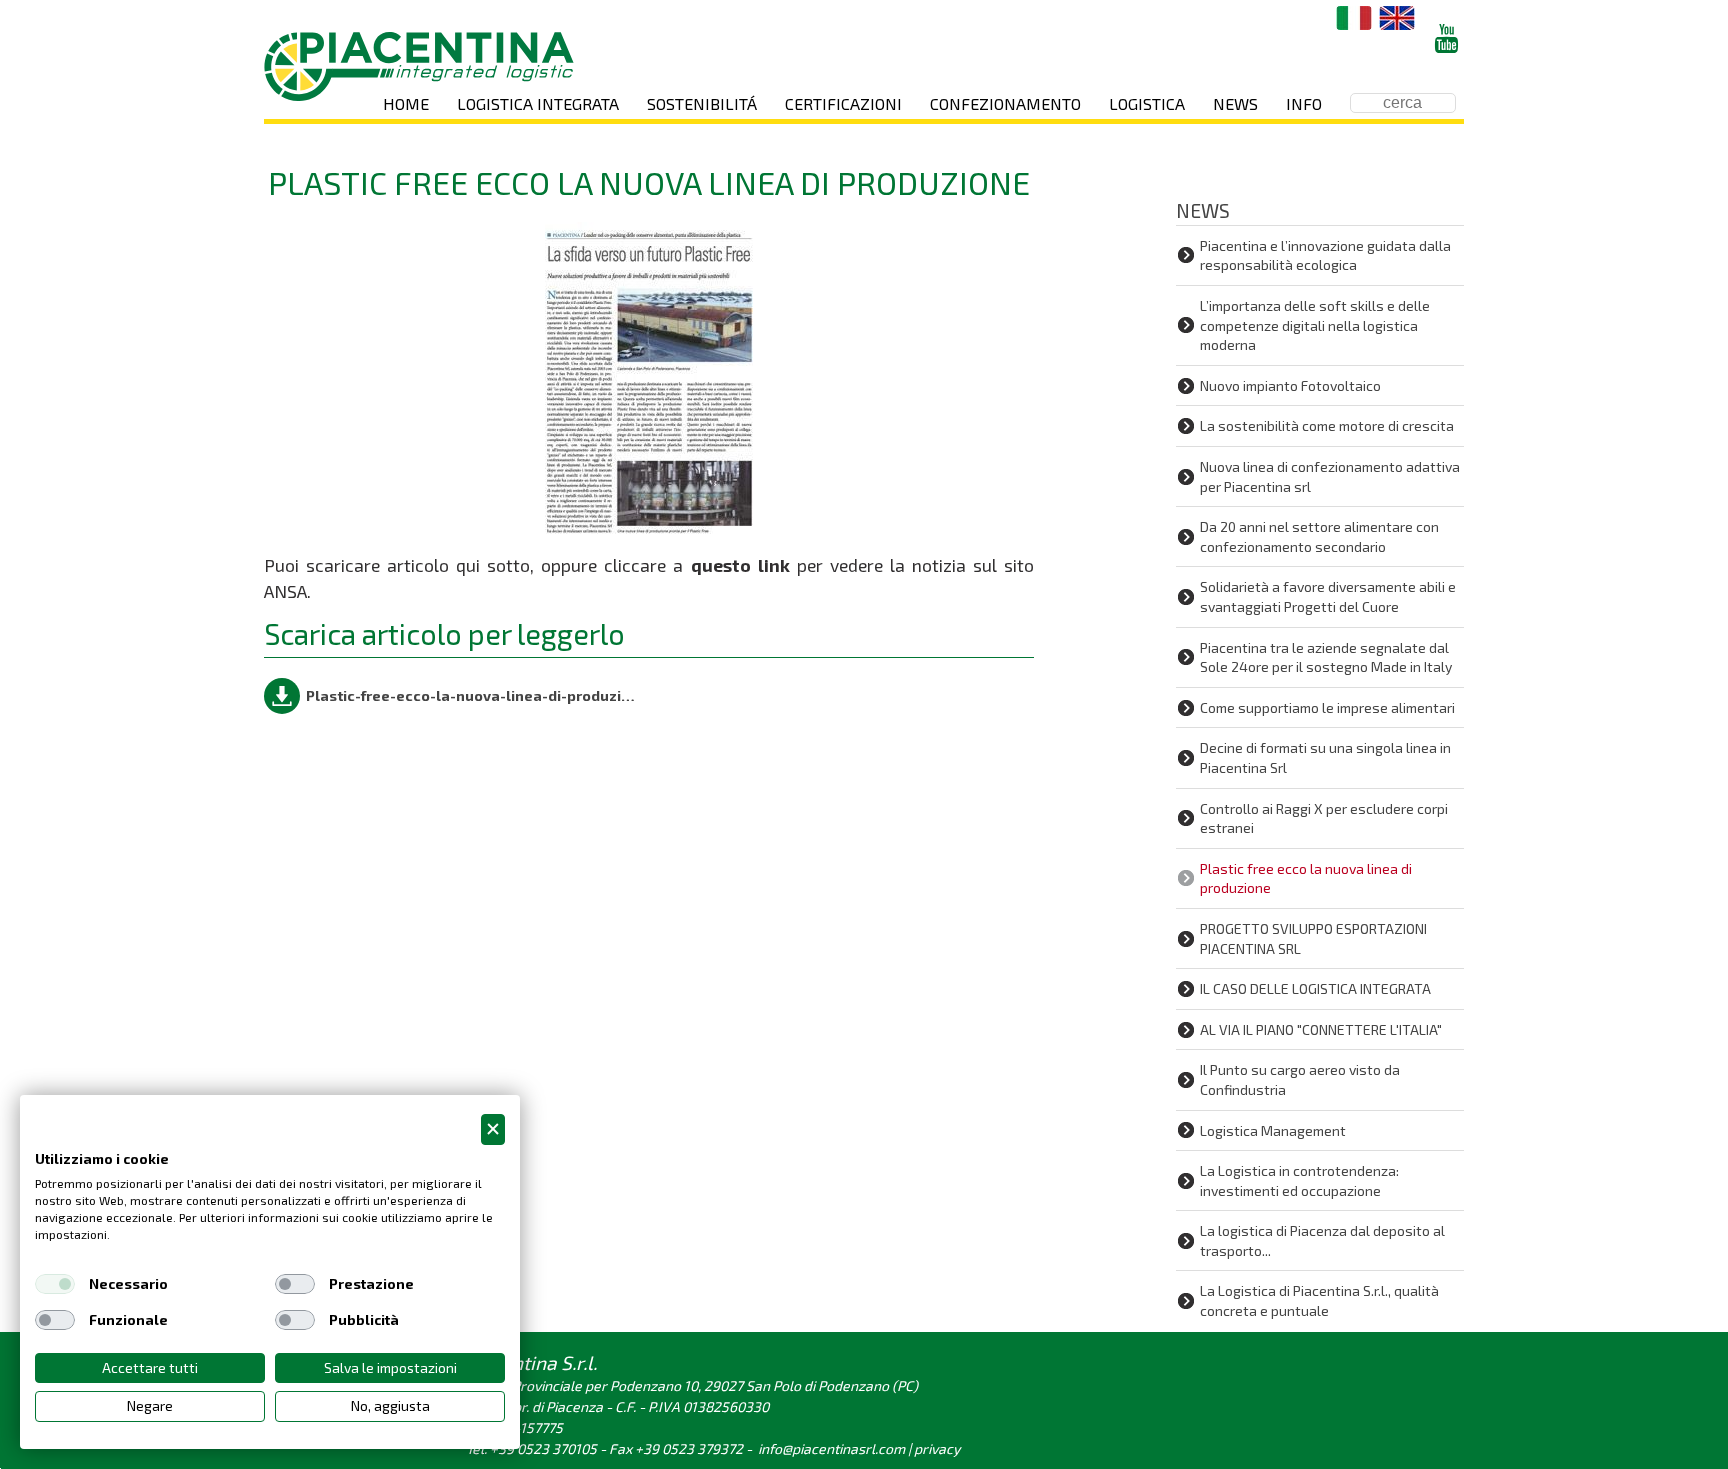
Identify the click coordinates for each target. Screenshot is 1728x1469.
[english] (1397, 18)
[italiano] (1354, 18)
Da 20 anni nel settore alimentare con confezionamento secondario (1319, 536)
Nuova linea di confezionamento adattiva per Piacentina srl (1330, 476)
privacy (937, 1448)
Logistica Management (1273, 1130)
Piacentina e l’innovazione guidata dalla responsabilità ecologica (1325, 255)
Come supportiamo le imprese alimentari (1327, 707)
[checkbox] (55, 1284)
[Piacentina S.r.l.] (419, 66)
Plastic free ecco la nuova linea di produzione (1306, 878)
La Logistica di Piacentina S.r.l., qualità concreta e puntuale (1319, 1300)
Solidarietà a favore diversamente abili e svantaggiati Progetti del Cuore (1328, 596)
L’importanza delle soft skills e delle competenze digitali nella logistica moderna (1315, 325)
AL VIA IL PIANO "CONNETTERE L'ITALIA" (1321, 1029)
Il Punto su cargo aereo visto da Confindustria (1300, 1079)
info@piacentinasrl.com (831, 1448)
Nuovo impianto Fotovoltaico (1290, 385)
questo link (740, 565)
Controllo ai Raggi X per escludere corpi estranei (1324, 818)
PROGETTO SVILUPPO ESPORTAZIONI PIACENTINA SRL (1313, 938)
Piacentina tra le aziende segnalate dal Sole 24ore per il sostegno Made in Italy (1326, 657)
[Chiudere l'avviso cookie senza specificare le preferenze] (493, 1129)
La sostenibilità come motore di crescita (1327, 425)
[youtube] (1446, 38)
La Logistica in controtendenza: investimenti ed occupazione (1299, 1180)
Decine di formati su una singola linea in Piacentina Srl (1325, 757)
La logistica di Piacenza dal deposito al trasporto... (1322, 1240)
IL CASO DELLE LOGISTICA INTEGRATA (1315, 988)
